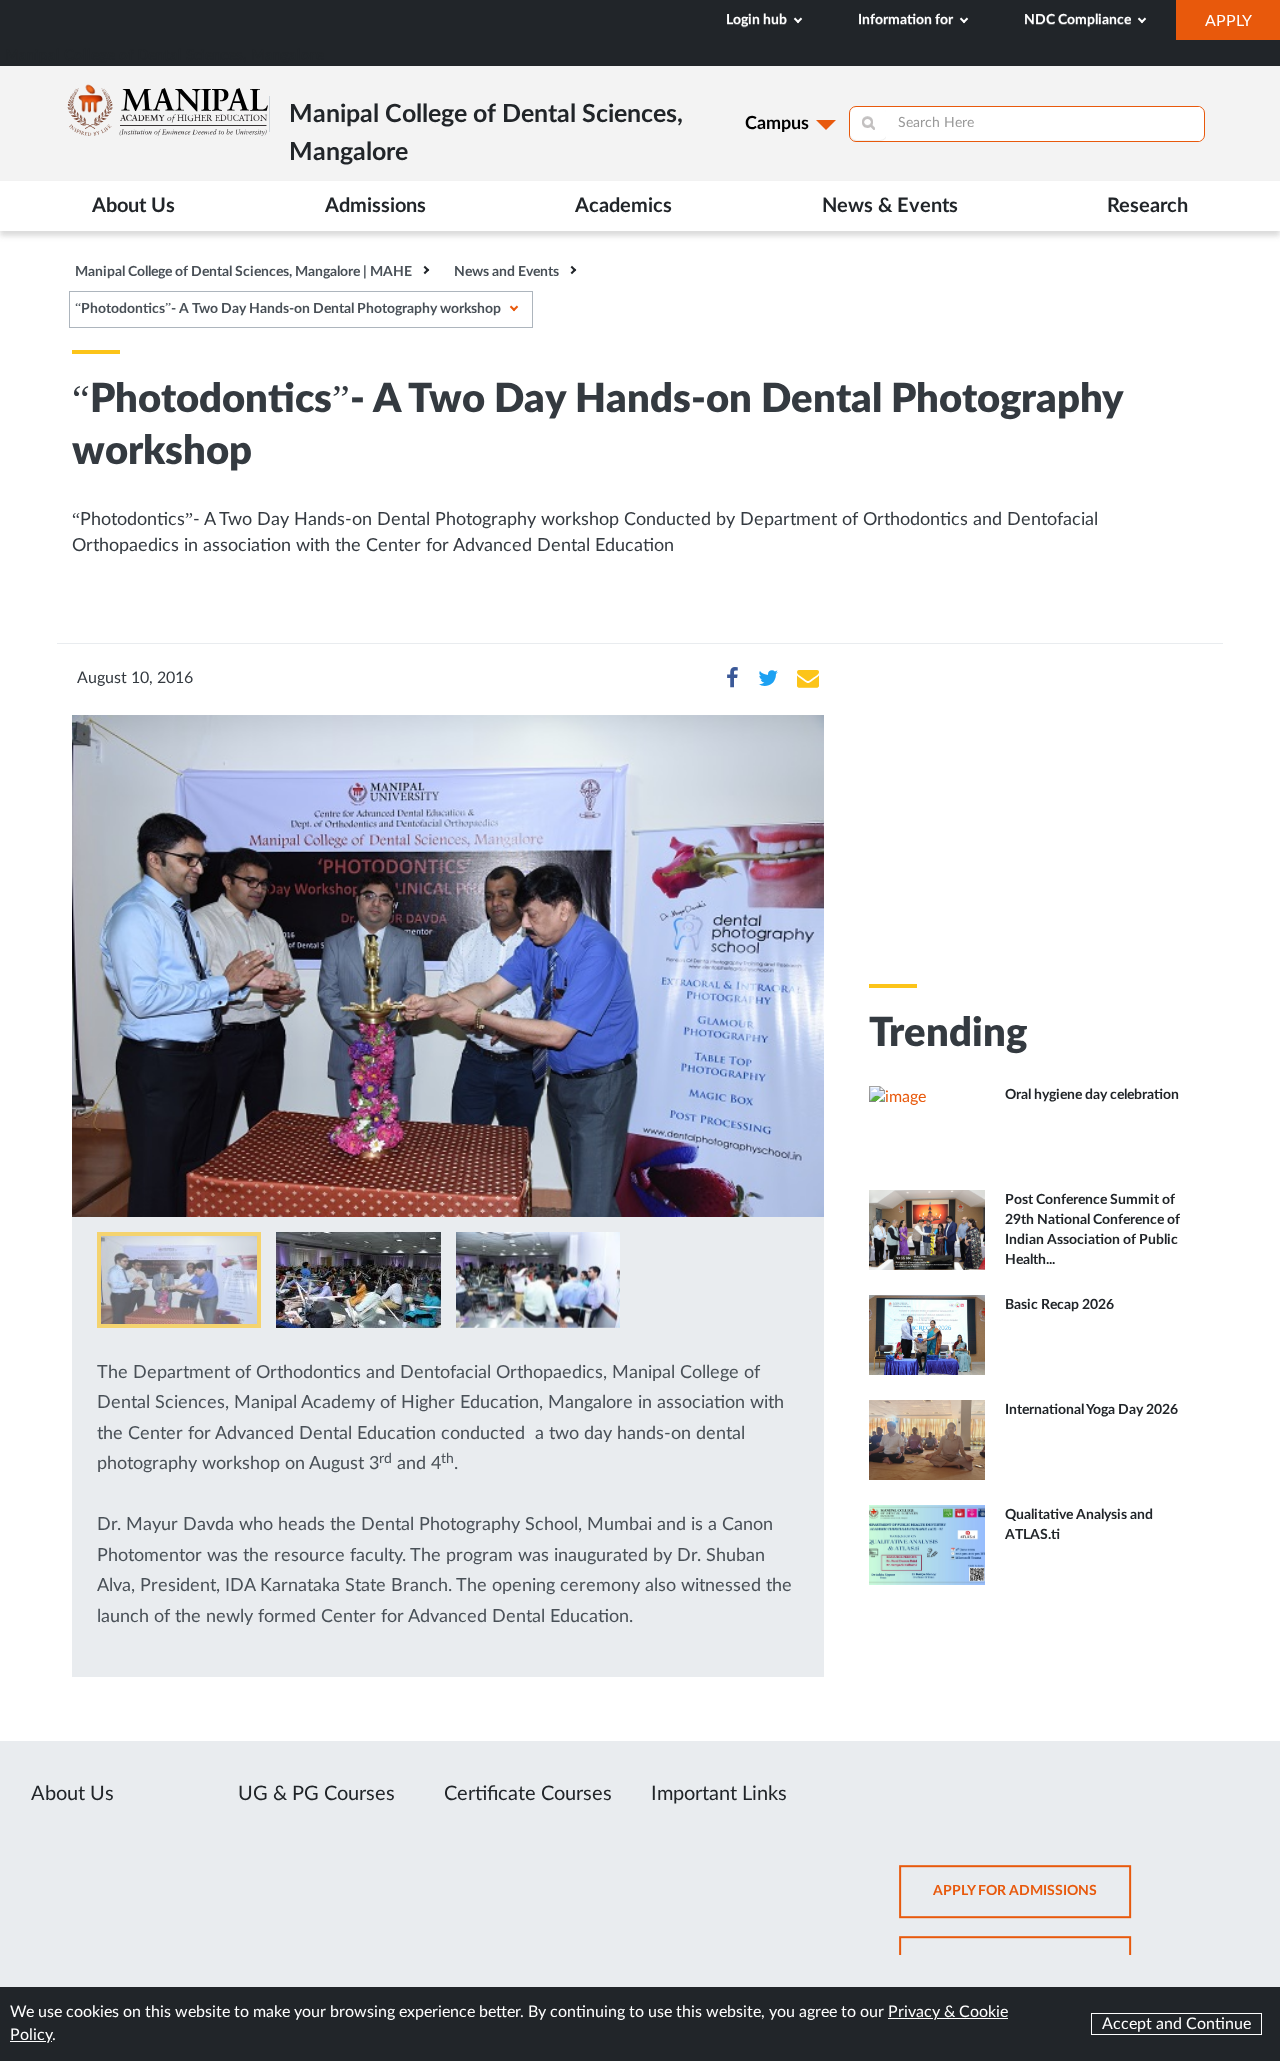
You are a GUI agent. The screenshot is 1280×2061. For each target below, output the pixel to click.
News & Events (890, 206)
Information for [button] (907, 20)
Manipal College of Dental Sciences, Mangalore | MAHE (243, 272)
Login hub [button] (758, 20)
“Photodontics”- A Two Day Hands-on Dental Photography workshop (288, 309)
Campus (777, 124)
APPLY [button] (1242, 26)
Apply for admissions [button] (1032, 1901)
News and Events (506, 272)
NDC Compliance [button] (1079, 20)
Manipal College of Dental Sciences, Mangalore (164, 55)
